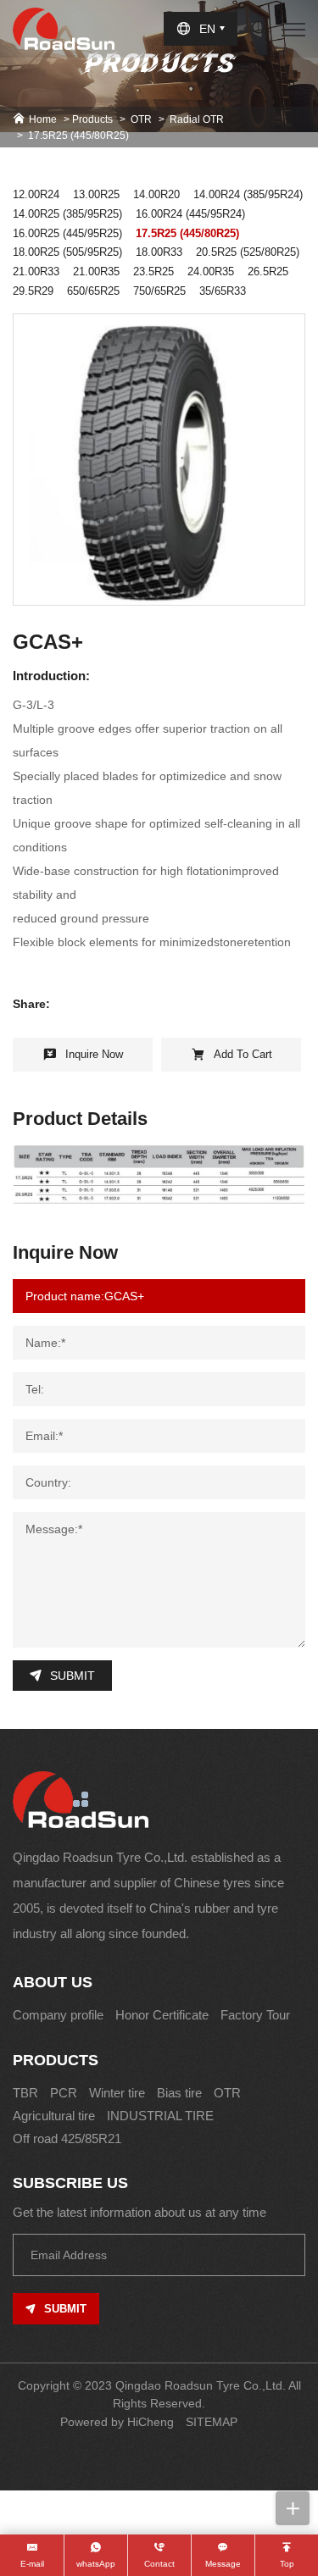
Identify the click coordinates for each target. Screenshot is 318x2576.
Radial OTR (197, 119)
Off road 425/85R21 (67, 2138)
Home (43, 119)
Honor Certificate (162, 2015)
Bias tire (179, 2093)
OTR (141, 119)
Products (92, 119)
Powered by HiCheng (117, 2422)
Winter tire (117, 2093)
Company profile (58, 2015)
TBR (25, 2093)
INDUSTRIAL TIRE (160, 2116)
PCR (64, 2093)
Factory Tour (255, 2015)
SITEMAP (212, 2422)
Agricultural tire (54, 2116)
